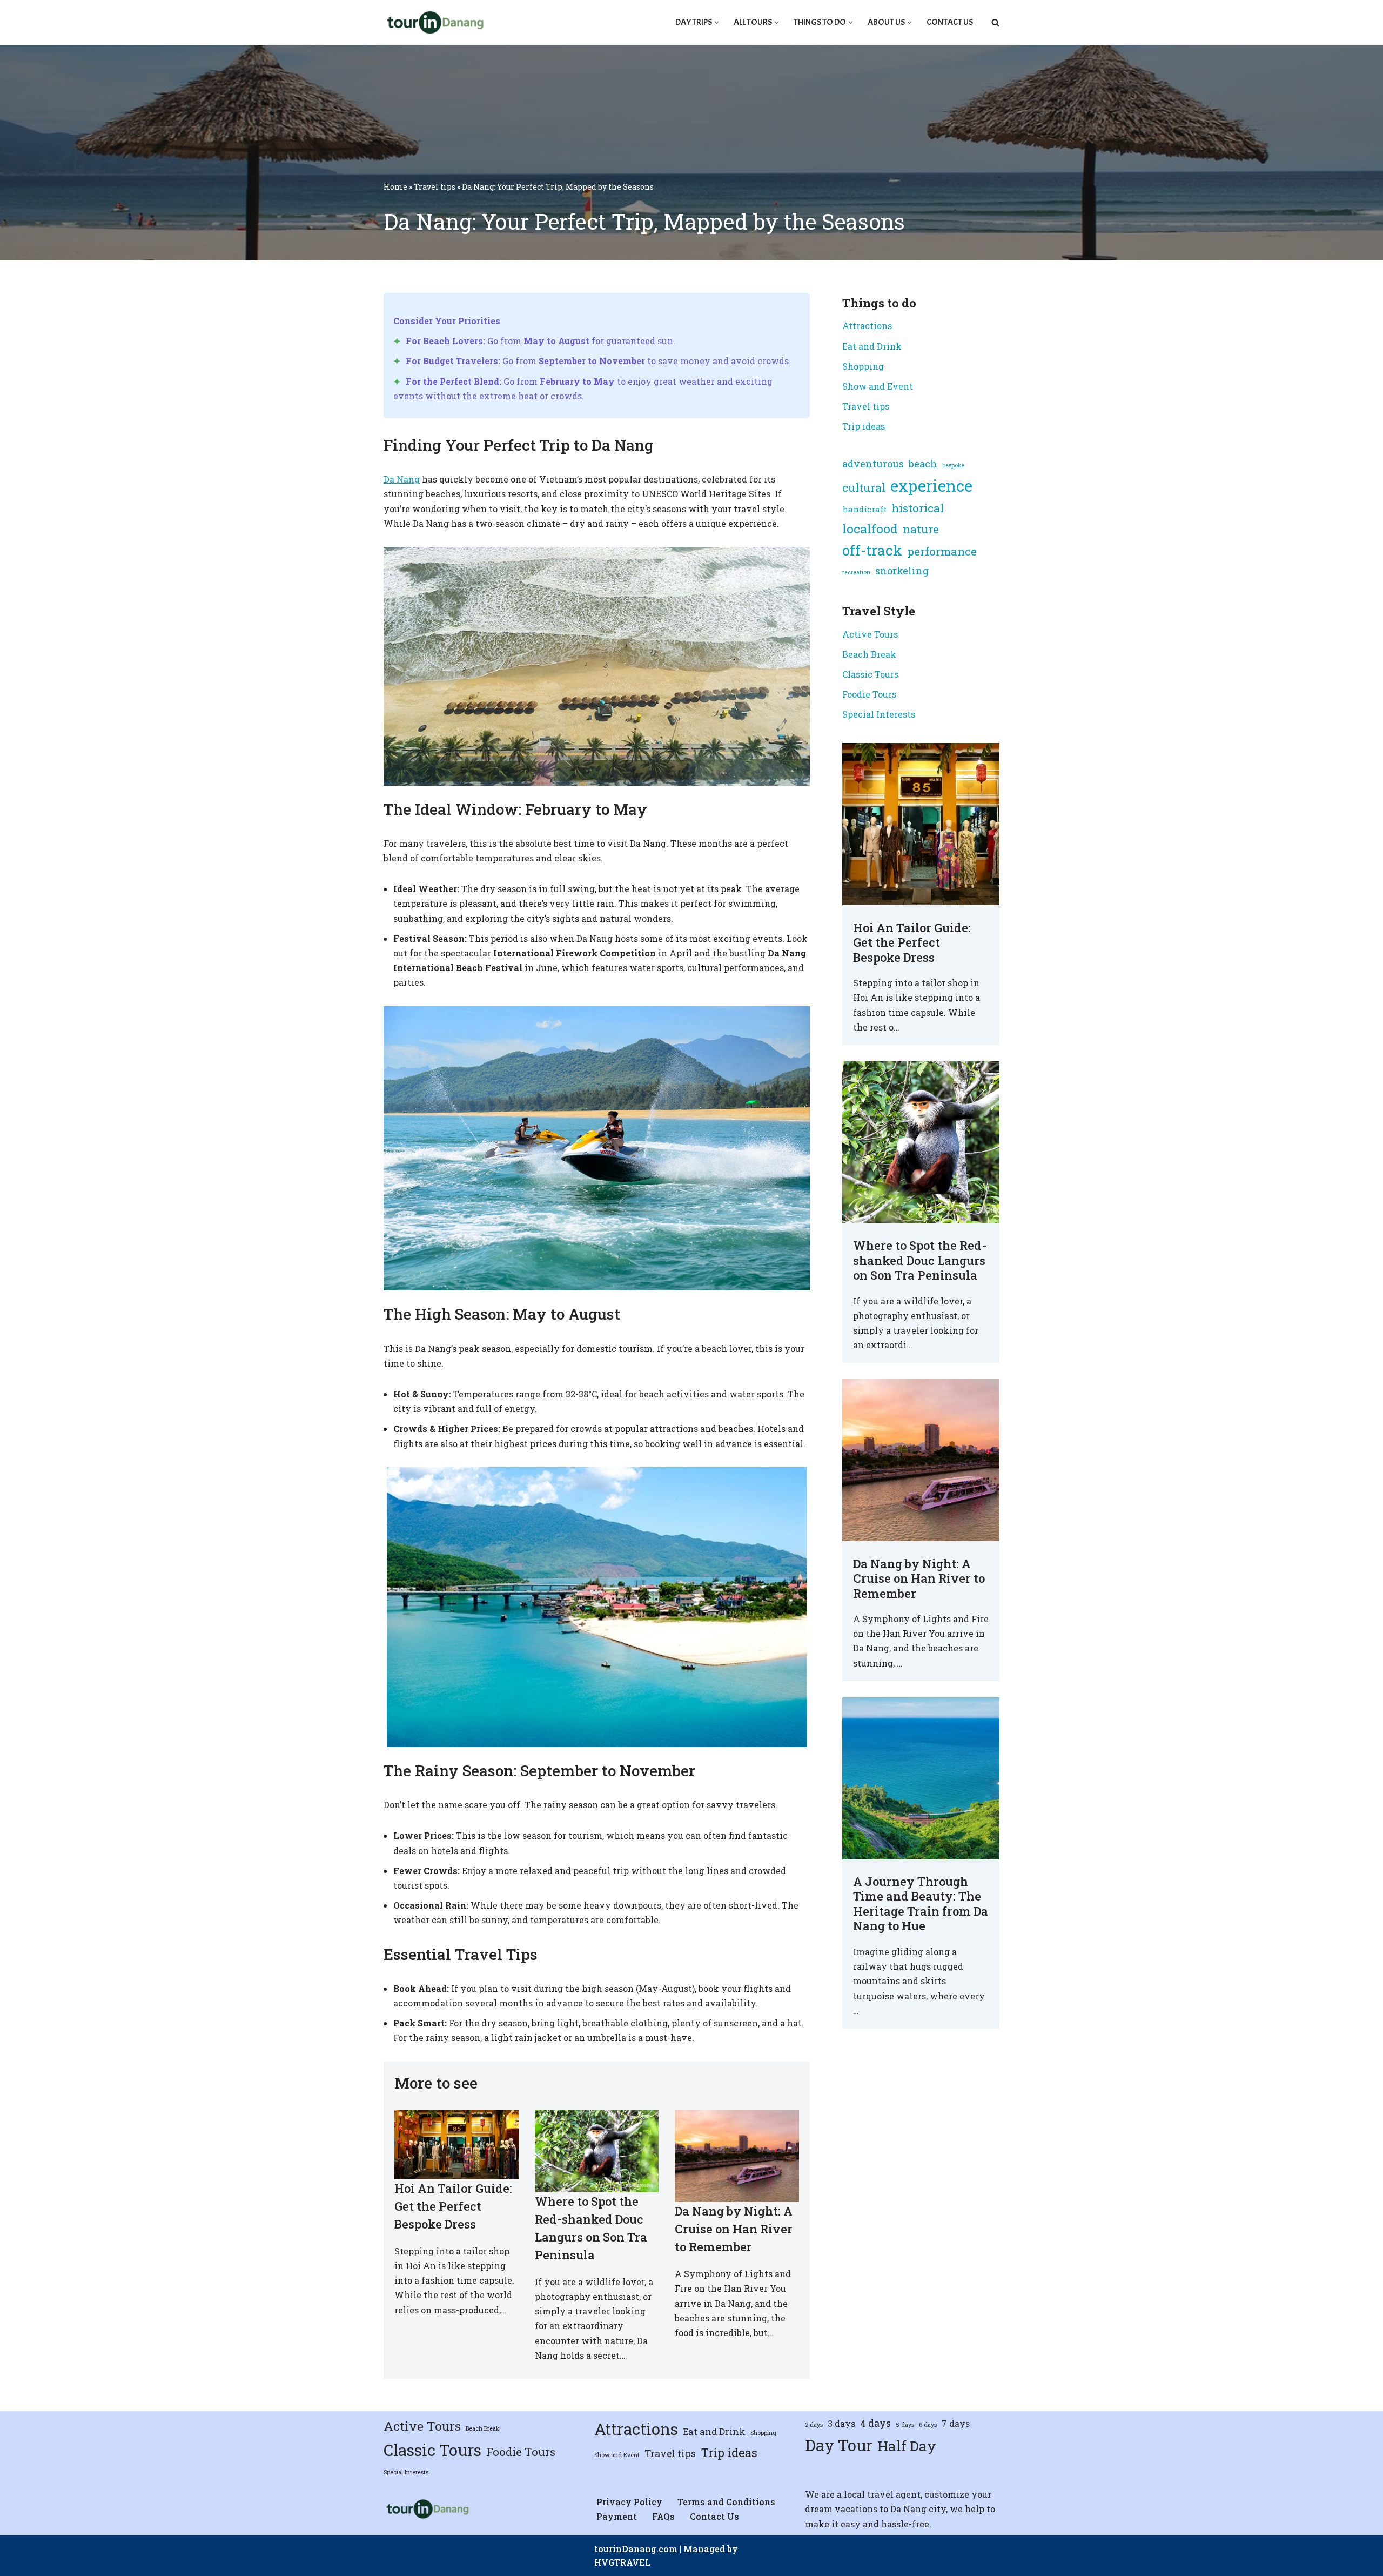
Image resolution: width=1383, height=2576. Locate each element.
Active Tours (870, 634)
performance (942, 551)
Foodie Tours (869, 694)
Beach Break (869, 654)
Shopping (863, 366)
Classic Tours (870, 674)
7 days (956, 2423)
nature (921, 529)
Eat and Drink (872, 346)
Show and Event (878, 386)
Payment (617, 2516)
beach (923, 464)
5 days (905, 2425)
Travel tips (435, 187)
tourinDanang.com (636, 2549)
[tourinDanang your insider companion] (434, 22)
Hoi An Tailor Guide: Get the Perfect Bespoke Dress (453, 2206)
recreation (856, 572)
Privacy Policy (629, 2502)
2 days (814, 2425)
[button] (717, 22)
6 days (928, 2425)
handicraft (864, 509)
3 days (841, 2423)
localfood (870, 528)
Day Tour (839, 2445)
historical (918, 508)
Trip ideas (864, 426)
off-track (872, 550)
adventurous (873, 464)
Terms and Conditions (726, 2502)
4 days (875, 2423)
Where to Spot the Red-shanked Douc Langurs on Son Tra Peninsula (920, 1260)
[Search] (995, 22)
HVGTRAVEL (622, 2562)
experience (931, 486)
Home (395, 187)
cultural (864, 487)
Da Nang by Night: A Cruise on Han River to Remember (734, 2229)
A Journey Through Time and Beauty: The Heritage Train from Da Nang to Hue (921, 1904)
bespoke (953, 465)
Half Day (907, 2446)
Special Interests (879, 714)
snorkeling (902, 571)
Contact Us (950, 22)
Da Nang (402, 479)
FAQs (663, 2516)
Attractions (867, 326)
